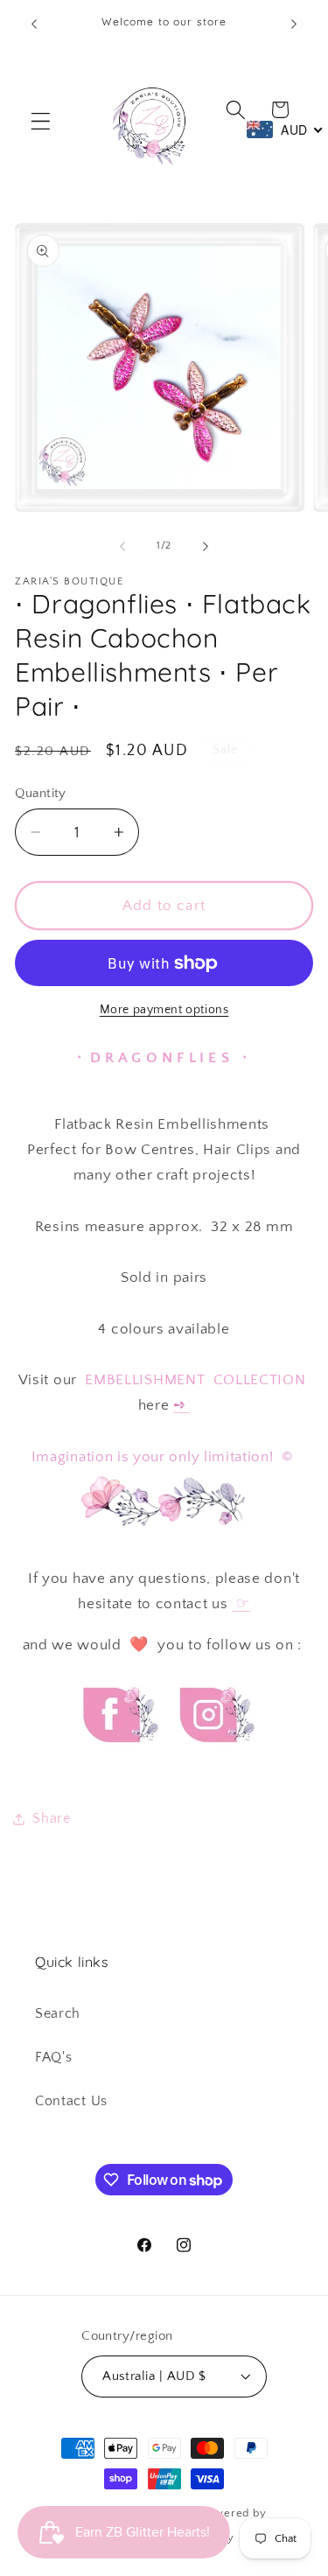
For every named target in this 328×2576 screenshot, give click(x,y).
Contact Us (71, 2101)
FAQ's (53, 2057)
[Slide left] (122, 546)
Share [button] (51, 1818)
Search (58, 2013)
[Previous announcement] (34, 24)
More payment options (164, 1010)
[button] (41, 121)
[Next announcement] (294, 24)
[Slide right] (206, 546)
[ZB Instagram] (214, 1758)
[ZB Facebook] (118, 1758)
